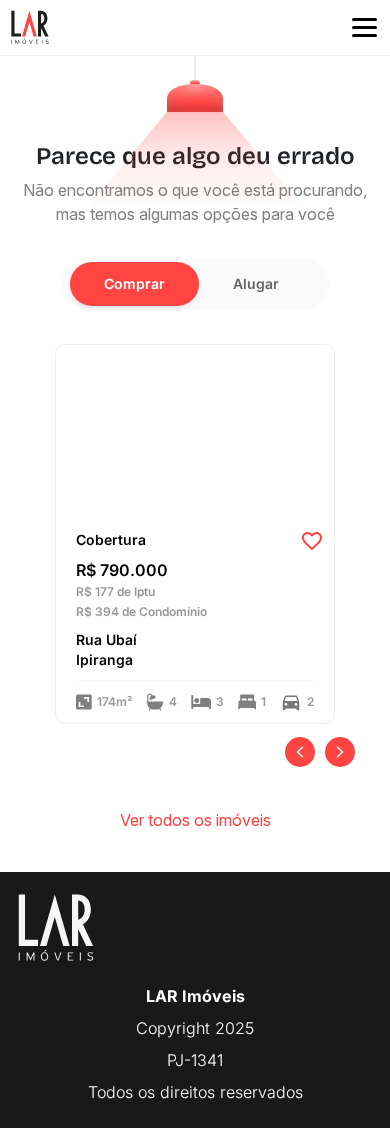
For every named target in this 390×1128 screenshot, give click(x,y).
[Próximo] (340, 752)
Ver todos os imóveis (195, 820)
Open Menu (364, 28)
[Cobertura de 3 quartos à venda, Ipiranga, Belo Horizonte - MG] (195, 431)
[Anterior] (300, 752)
